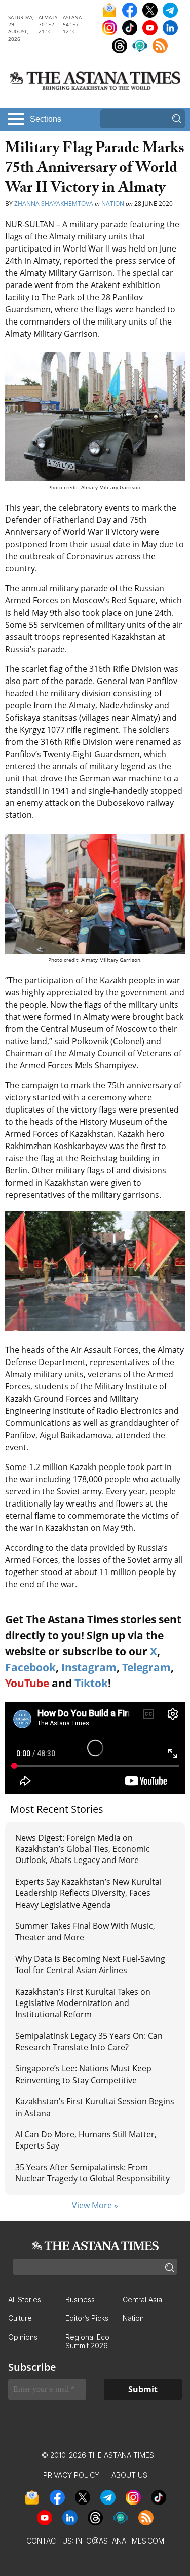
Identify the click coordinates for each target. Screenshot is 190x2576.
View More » (95, 2205)
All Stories (25, 2299)
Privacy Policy (71, 2475)
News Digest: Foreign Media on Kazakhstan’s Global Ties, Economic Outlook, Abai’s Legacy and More (83, 1849)
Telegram (146, 1667)
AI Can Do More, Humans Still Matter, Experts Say (86, 2140)
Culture (20, 2318)
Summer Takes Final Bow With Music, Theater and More (85, 1931)
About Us (129, 2475)
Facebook (30, 1667)
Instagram (89, 1667)
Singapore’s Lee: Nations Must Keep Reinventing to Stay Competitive (83, 2074)
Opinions (23, 2337)
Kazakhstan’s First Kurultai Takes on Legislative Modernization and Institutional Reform (83, 2003)
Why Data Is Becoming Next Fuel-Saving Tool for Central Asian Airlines (90, 1964)
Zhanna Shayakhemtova (54, 204)
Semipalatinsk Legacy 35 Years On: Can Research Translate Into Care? (89, 2042)
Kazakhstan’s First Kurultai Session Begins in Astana (95, 2107)
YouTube (27, 1683)
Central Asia (142, 2299)
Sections (46, 119)
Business (80, 2299)
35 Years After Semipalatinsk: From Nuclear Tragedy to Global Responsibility (92, 2173)
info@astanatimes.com (120, 2541)
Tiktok (91, 1683)
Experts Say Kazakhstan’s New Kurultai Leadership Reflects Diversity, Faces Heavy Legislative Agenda (88, 1893)
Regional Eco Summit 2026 (87, 2341)
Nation (113, 204)
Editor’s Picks (87, 2318)
